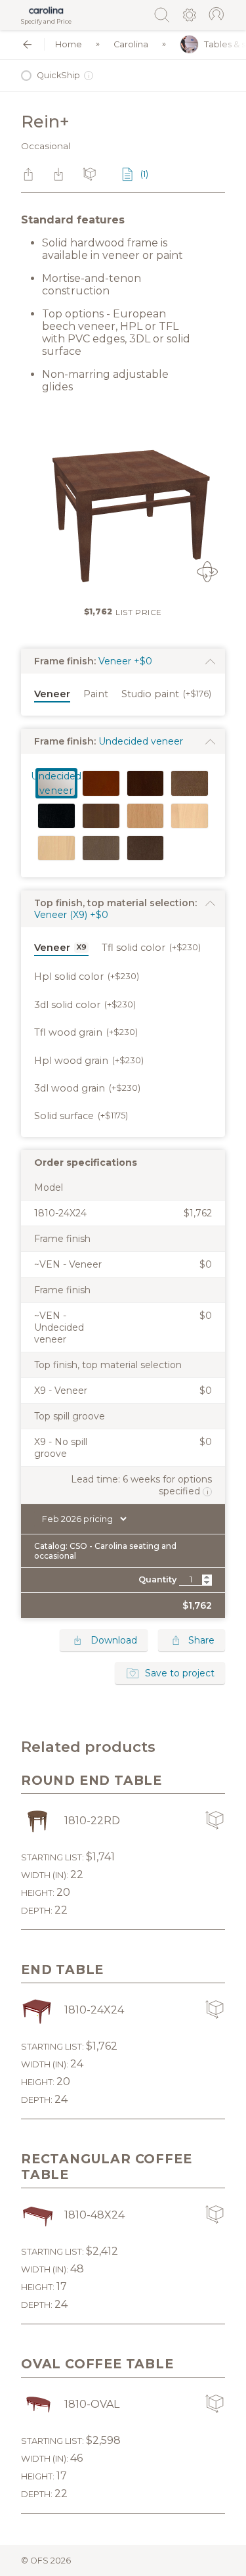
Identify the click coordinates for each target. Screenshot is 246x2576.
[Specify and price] (46, 11)
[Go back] (27, 44)
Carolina (131, 44)
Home (69, 44)
